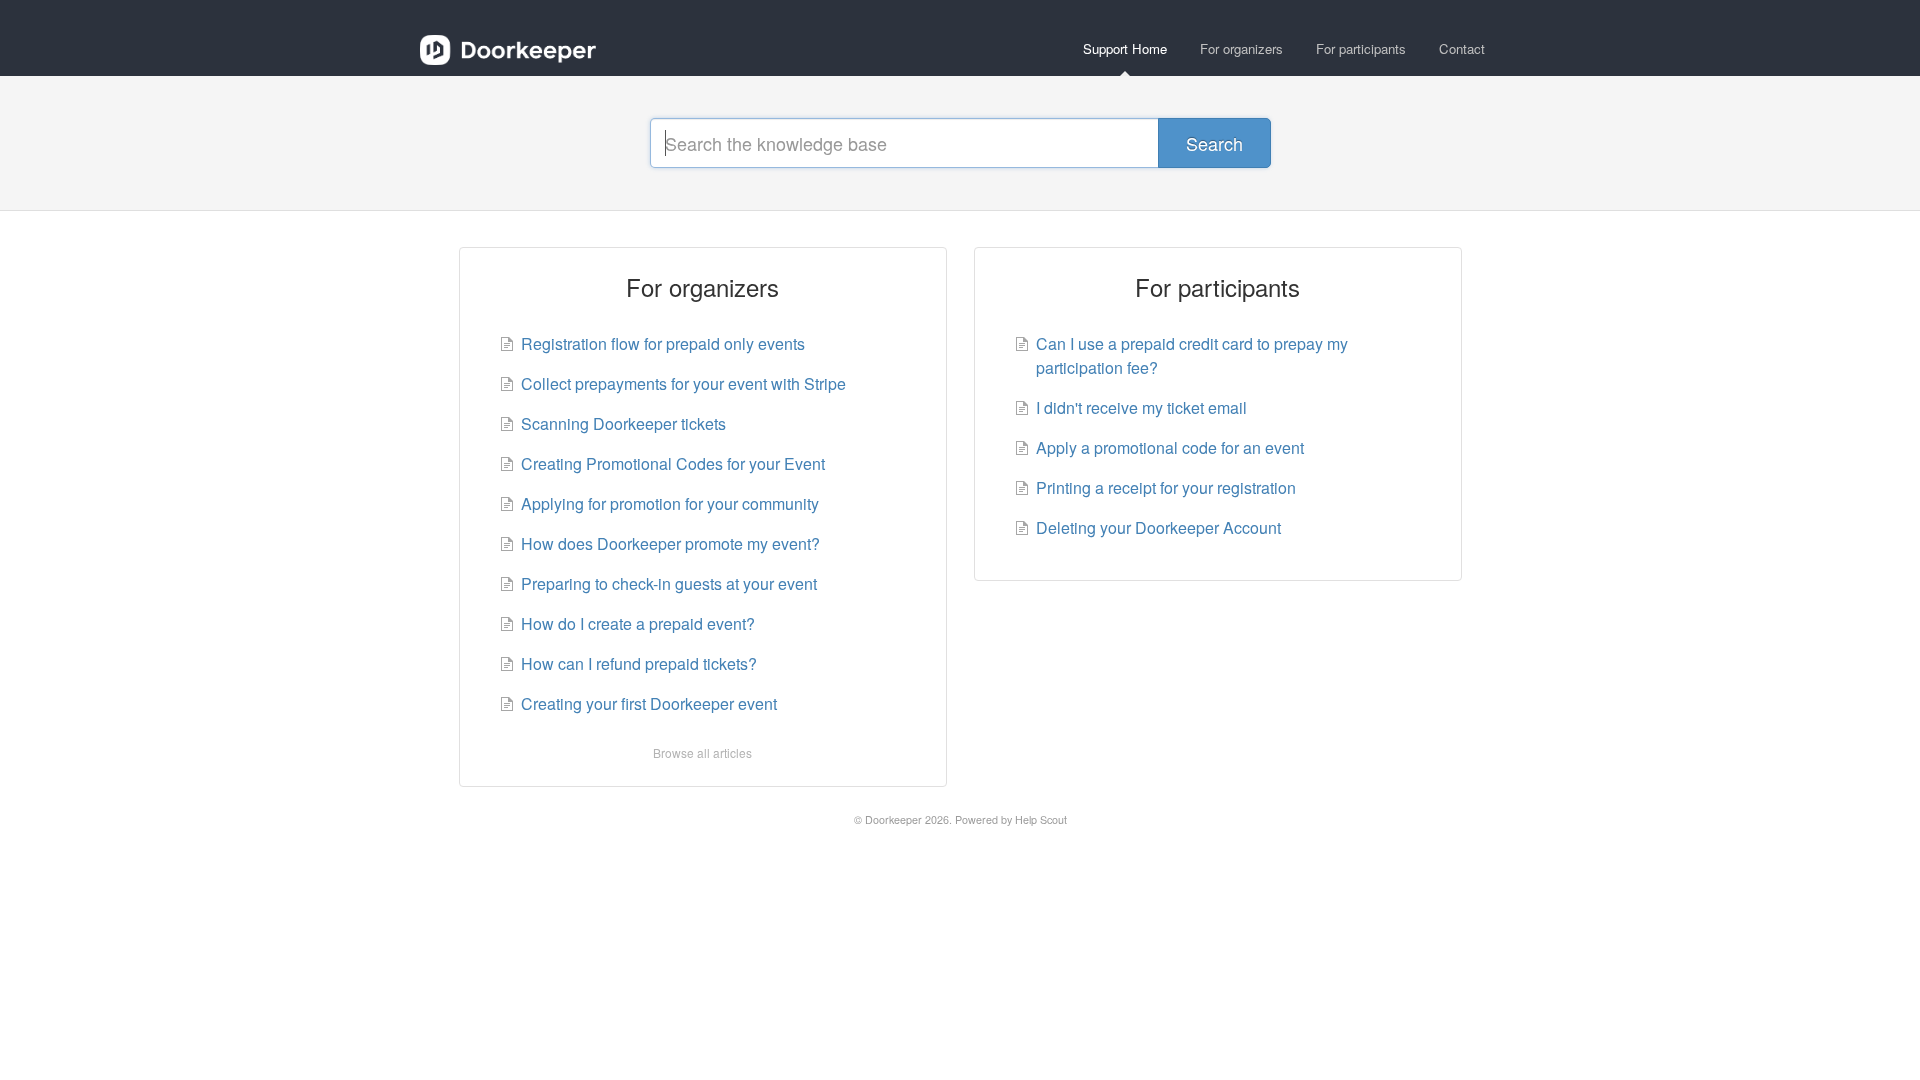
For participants (1361, 48)
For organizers (1241, 48)
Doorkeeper (893, 819)
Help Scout (1041, 819)
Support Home (1125, 48)
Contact (1462, 48)
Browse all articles (702, 752)
